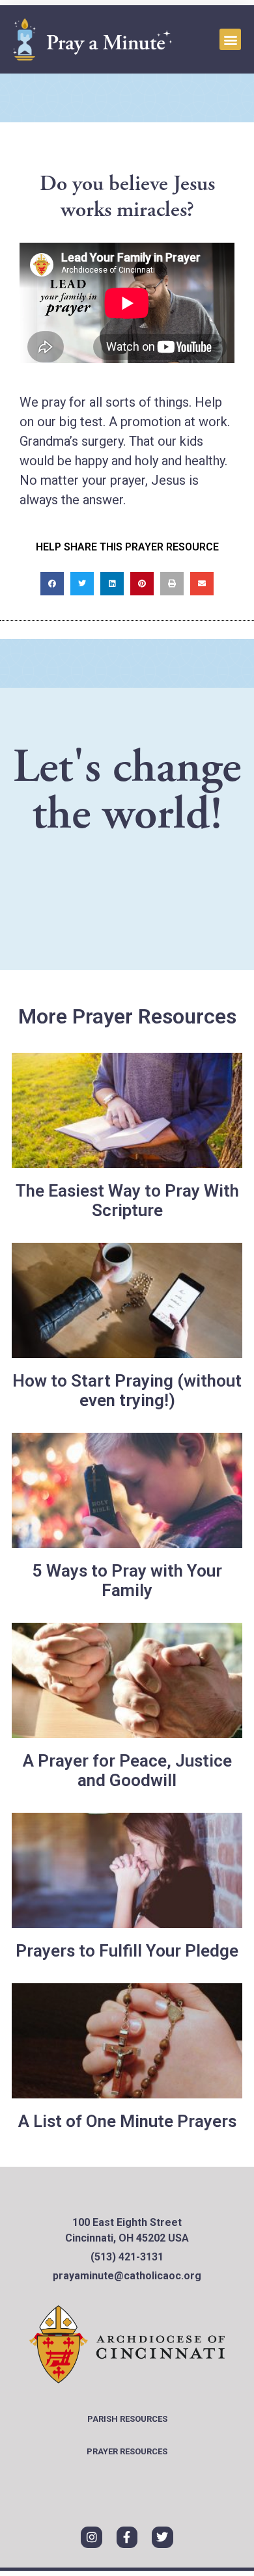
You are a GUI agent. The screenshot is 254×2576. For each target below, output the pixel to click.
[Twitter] (162, 2537)
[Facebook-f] (127, 2537)
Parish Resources (127, 2419)
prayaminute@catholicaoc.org (127, 2276)
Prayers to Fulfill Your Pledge (127, 1951)
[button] (230, 39)
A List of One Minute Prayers (127, 2121)
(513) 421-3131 (127, 2257)
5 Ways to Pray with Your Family (127, 1580)
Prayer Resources (127, 2451)
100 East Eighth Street (127, 2222)
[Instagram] (91, 2537)
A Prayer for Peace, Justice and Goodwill (127, 1770)
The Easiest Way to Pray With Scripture (127, 1200)
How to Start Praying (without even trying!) (127, 1390)
